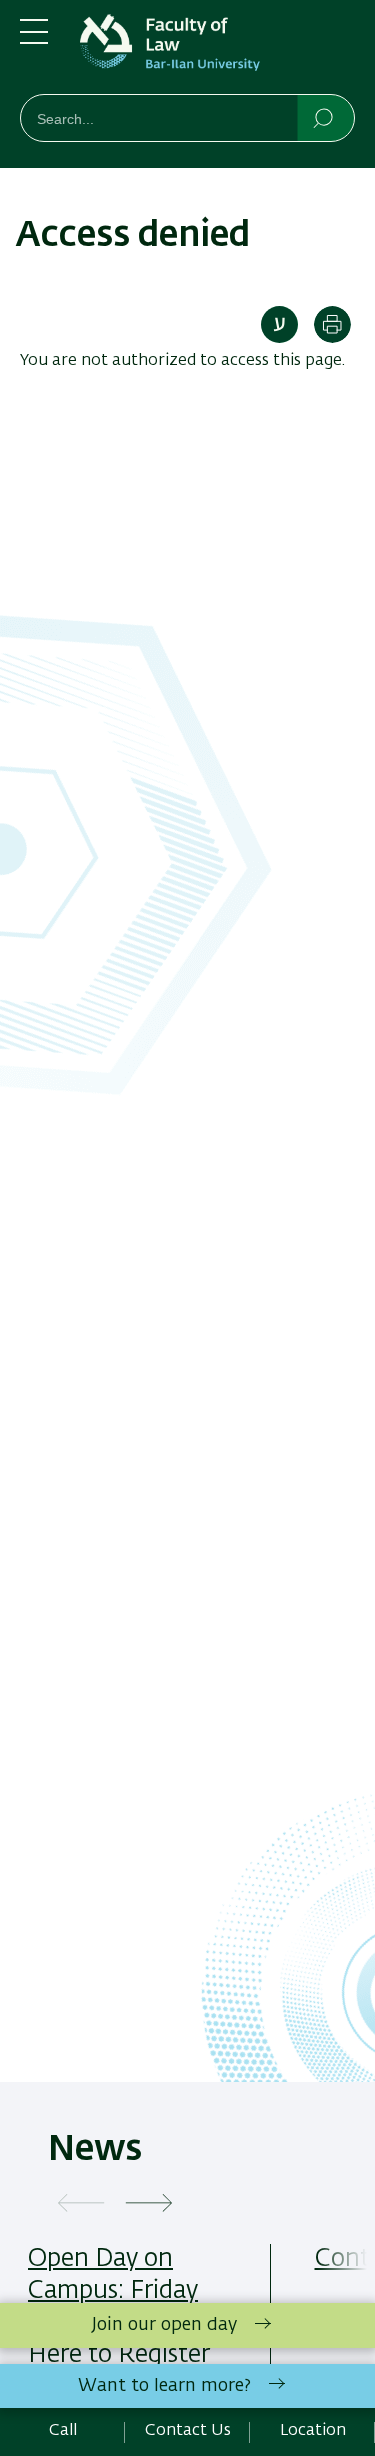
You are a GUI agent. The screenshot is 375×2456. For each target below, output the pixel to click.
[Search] (324, 117)
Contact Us (188, 2431)
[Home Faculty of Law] (217, 51)
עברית (279, 324)
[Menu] (34, 40)
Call (63, 2431)
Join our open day (164, 2325)
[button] (81, 2204)
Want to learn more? (164, 2386)
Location (313, 2431)
